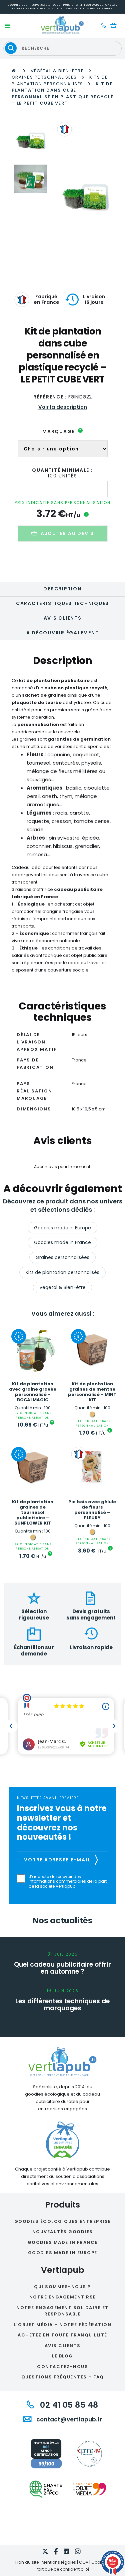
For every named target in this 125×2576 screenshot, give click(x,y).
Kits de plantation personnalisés (60, 80)
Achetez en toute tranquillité (62, 2335)
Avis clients (63, 618)
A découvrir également (63, 633)
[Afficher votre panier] (115, 26)
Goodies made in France (62, 1242)
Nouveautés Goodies (63, 2232)
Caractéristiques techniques (62, 603)
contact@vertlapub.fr (68, 2419)
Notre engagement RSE (63, 2297)
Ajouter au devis (67, 533)
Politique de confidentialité (62, 2569)
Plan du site (27, 2562)
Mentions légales (59, 2562)
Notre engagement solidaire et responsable (62, 2311)
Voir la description (63, 407)
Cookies (99, 2562)
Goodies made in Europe (62, 1228)
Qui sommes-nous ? (62, 2287)
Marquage (62, 431)
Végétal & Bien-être (57, 71)
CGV (84, 2562)
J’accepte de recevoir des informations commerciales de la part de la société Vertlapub (68, 1882)
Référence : (50, 397)
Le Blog (62, 2356)
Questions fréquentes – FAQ (63, 2377)
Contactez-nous (62, 2367)
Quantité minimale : (62, 470)
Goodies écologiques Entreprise (63, 2221)
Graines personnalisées (44, 77)
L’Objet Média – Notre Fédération (62, 2325)
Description (62, 589)
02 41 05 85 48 (68, 2405)
